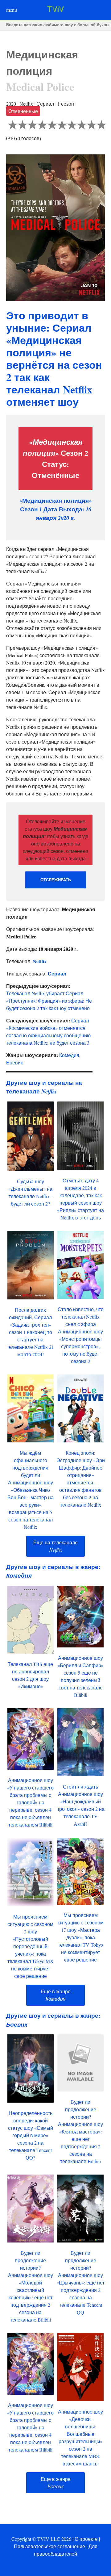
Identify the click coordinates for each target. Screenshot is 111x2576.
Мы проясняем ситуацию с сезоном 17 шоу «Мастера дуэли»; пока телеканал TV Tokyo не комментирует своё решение (81, 1937)
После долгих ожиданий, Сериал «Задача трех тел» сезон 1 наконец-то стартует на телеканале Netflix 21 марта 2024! (30, 1332)
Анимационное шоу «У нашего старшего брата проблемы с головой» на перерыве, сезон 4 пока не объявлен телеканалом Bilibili (30, 1802)
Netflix (40, 961)
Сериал (57, 973)
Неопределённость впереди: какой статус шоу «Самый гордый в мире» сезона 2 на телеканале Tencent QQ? (31, 2135)
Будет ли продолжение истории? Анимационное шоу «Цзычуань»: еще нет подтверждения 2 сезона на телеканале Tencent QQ (80, 2282)
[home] (55, 10)
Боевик (14, 1062)
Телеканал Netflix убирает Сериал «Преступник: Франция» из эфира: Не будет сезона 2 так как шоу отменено (49, 1001)
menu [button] (12, 10)
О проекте (86, 2539)
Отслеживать (56, 880)
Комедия (69, 1055)
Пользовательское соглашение (49, 2546)
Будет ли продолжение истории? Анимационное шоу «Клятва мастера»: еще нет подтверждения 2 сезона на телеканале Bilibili (80, 2131)
